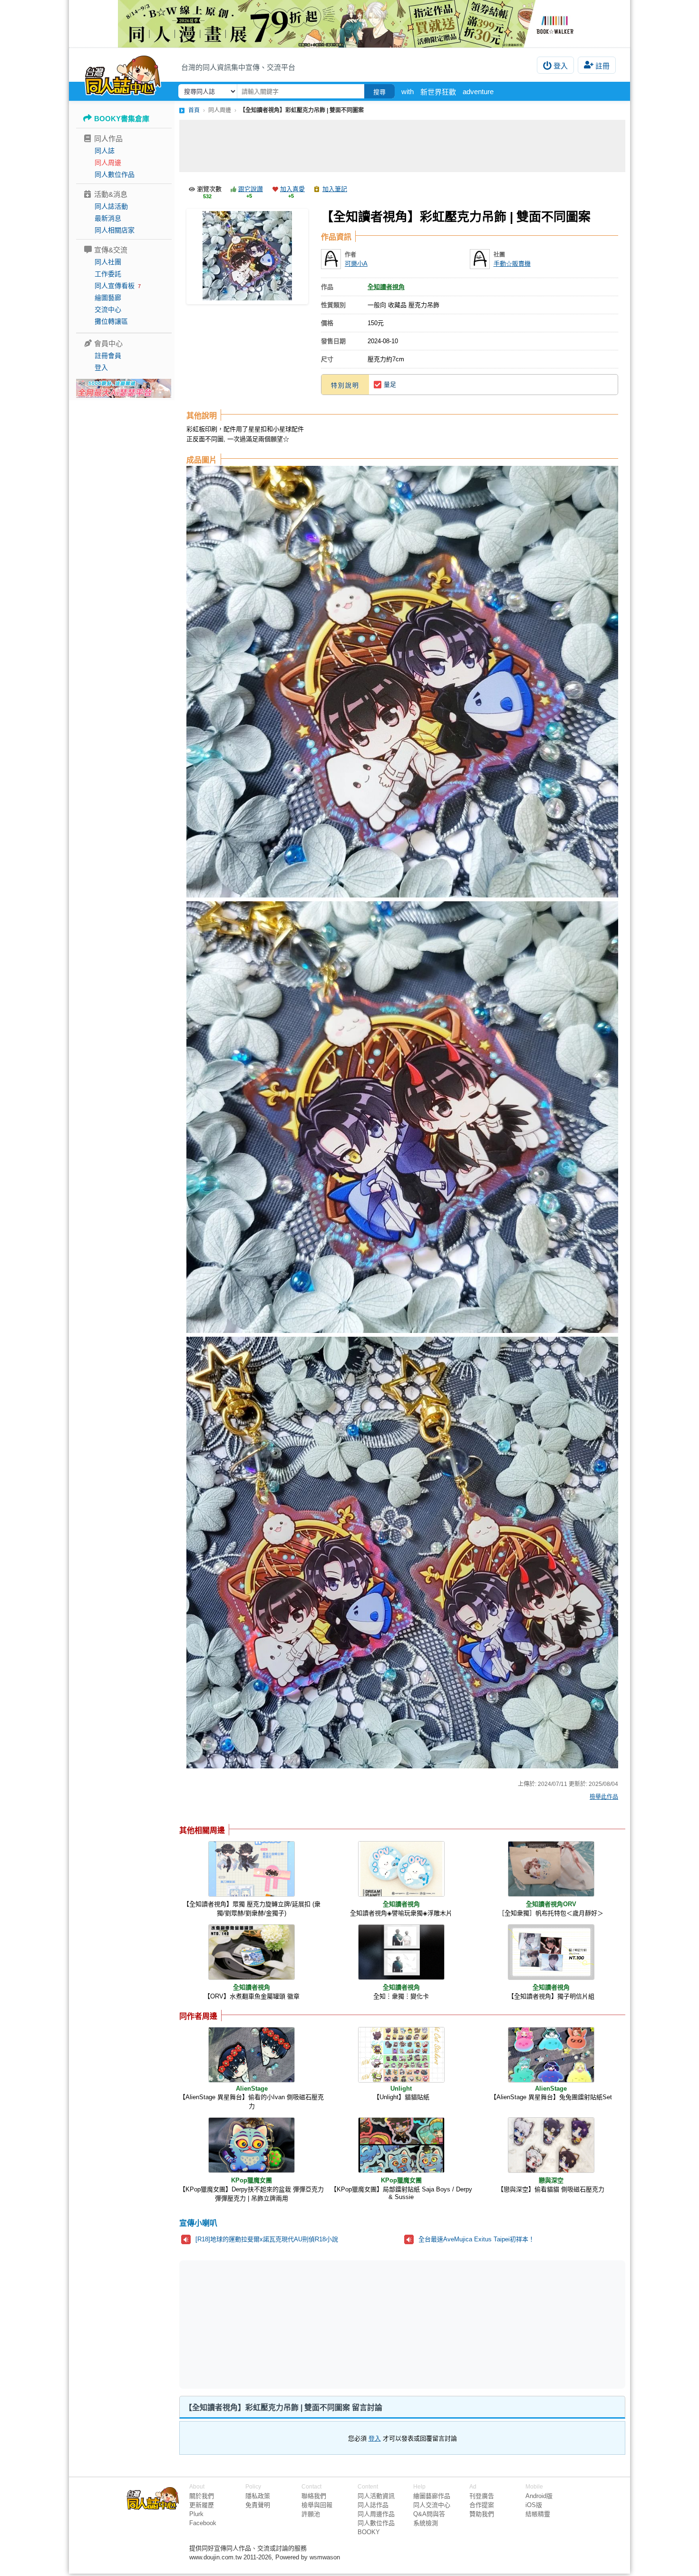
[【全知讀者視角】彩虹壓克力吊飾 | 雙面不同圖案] (247, 256)
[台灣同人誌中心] (123, 74)
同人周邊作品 (376, 2514)
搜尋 (379, 92)
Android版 (539, 2496)
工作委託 (108, 274)
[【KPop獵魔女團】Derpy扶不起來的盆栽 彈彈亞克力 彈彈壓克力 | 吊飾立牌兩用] (252, 2145)
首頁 (194, 110)
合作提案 (482, 2505)
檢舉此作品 (604, 1797)
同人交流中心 (432, 2505)
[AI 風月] (124, 392)
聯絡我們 (314, 2496)
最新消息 (108, 218)
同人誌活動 (111, 206)
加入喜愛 (292, 189)
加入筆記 (335, 189)
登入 (561, 66)
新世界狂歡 (438, 92)
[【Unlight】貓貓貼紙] (401, 2055)
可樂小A (356, 264)
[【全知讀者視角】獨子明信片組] (551, 1952)
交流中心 (108, 309)
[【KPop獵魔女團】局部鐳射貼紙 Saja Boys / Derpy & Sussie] (401, 2145)
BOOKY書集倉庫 (122, 119)
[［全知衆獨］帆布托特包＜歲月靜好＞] (551, 1869)
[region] (329, 2324)
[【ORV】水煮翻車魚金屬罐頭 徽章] (252, 1952)
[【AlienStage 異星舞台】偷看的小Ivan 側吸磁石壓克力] (252, 2055)
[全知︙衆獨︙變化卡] (401, 1952)
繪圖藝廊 (108, 298)
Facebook (203, 2523)
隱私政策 (258, 2496)
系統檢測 (426, 2523)
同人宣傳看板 (115, 286)
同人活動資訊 (376, 2496)
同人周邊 (108, 163)
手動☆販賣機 (512, 264)
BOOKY (369, 2532)
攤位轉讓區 (111, 321)
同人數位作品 (115, 174)
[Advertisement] (402, 146)
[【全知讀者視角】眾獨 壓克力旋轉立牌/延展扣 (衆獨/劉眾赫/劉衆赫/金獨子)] (252, 1869)
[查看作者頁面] (331, 259)
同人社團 (108, 262)
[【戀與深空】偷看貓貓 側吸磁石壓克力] (551, 2145)
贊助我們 (482, 2514)
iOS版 (534, 2505)
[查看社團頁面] (480, 259)
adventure (478, 92)
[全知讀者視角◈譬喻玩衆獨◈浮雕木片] (401, 1869)
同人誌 (105, 151)
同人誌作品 (373, 2505)
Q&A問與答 (429, 2514)
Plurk (196, 2514)
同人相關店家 (115, 230)
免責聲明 (258, 2505)
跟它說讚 (251, 189)
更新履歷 (202, 2505)
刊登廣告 (482, 2496)
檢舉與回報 (317, 2505)
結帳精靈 (538, 2514)
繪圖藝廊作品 (432, 2496)
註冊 (602, 66)
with (408, 92)
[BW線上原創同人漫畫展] (349, 24)
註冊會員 (108, 356)
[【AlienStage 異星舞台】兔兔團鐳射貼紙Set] (551, 2055)
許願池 (311, 2514)
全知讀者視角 (386, 287)
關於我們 (202, 2496)
